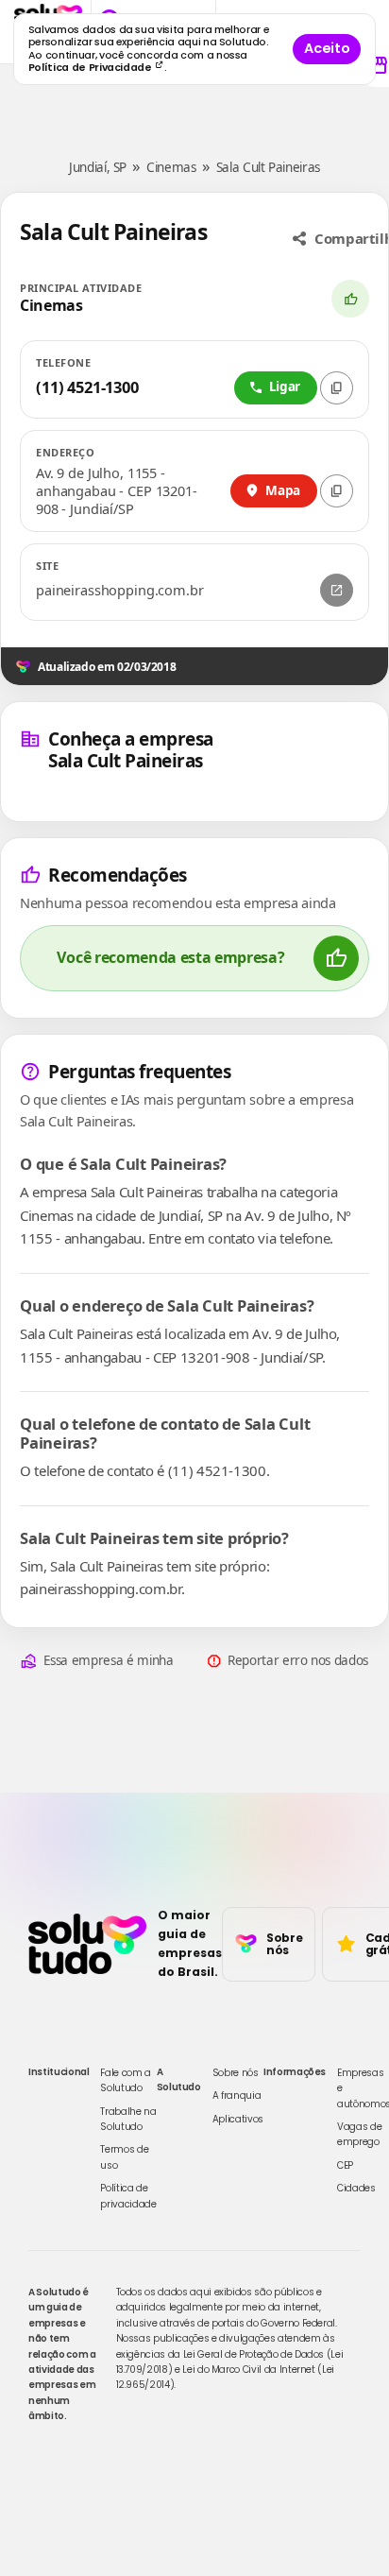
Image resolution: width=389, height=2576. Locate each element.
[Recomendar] (350, 299)
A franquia (237, 2095)
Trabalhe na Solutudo (128, 2119)
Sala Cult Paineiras (268, 167)
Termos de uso (124, 2157)
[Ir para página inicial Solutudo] (87, 1944)
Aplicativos (238, 2119)
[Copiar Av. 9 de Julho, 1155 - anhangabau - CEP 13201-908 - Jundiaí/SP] (337, 491)
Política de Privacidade (92, 68)
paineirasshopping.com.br (120, 590)
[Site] (337, 590)
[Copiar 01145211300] (337, 388)
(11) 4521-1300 (87, 387)
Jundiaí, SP (98, 167)
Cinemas (171, 167)
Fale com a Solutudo (126, 2080)
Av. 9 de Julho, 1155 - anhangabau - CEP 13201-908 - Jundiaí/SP (117, 491)
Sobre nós (236, 2073)
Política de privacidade (128, 2196)
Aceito (327, 48)
